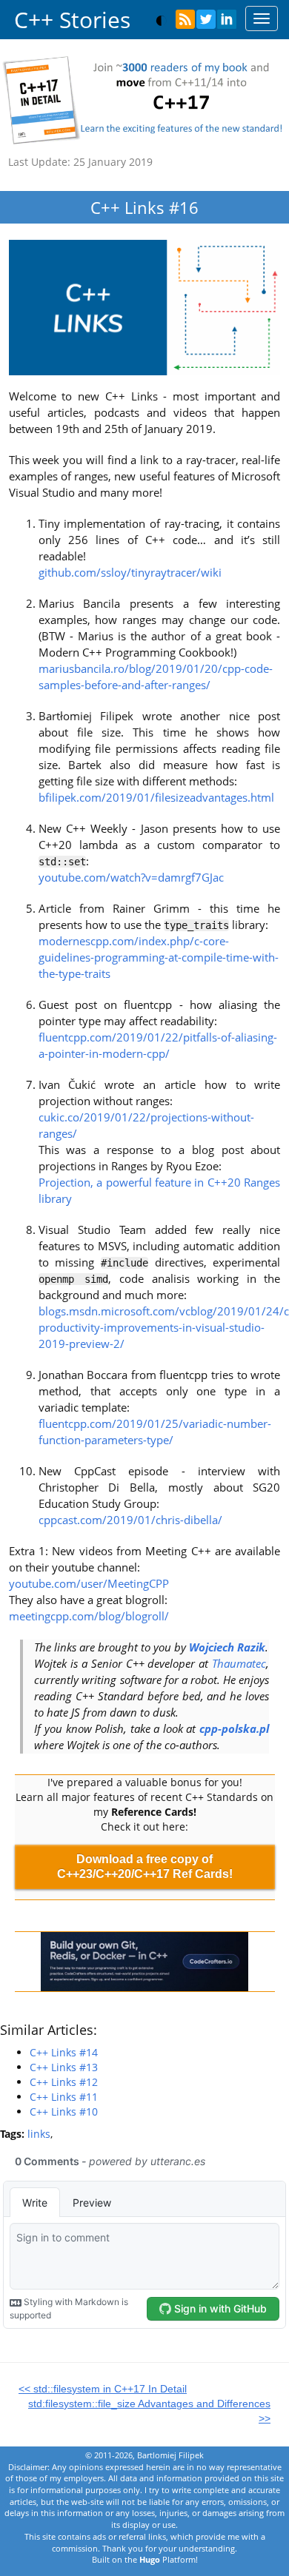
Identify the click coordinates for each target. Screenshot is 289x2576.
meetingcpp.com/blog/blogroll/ (89, 1616)
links (39, 2134)
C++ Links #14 (64, 2052)
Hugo (150, 2559)
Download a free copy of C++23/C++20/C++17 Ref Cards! (145, 1866)
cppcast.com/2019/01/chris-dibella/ (130, 1520)
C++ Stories (72, 20)
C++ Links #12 (64, 2082)
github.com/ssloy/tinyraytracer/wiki (130, 573)
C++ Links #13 (64, 2067)
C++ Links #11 (64, 2097)
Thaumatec (239, 1664)
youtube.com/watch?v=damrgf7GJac (131, 878)
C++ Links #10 (64, 2112)
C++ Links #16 (144, 207)
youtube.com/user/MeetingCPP (89, 1584)
